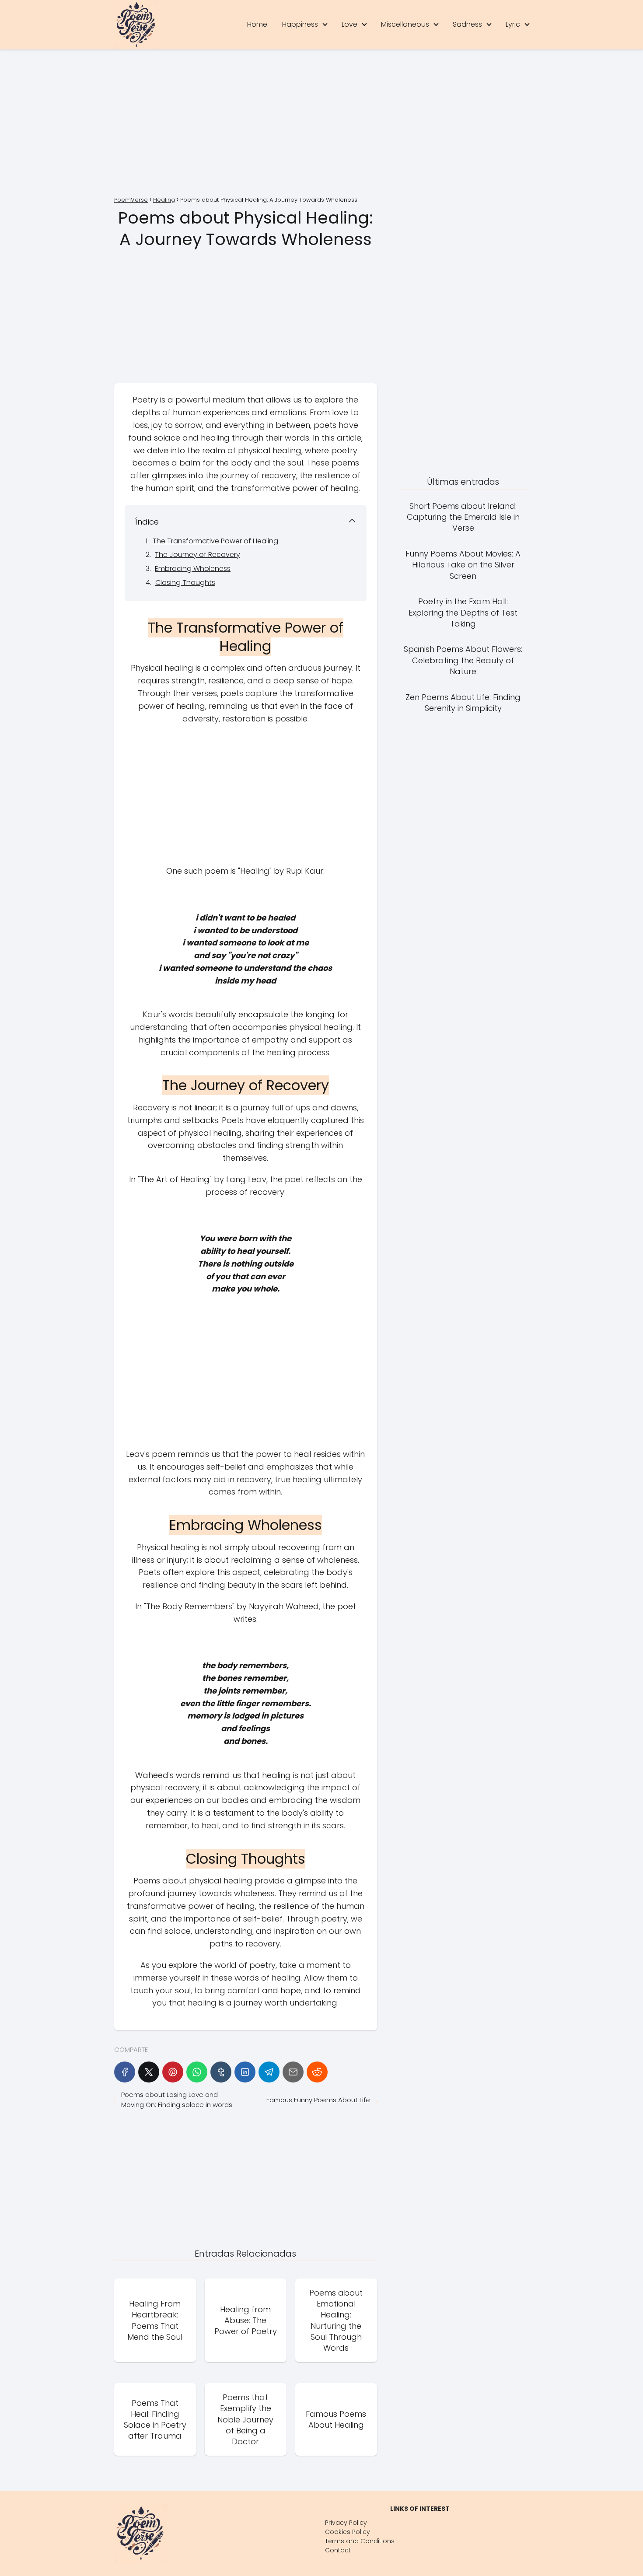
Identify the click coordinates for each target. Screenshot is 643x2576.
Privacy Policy (346, 2523)
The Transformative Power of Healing (215, 541)
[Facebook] (125, 2072)
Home (257, 24)
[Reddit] (317, 2072)
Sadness (467, 24)
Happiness (300, 24)
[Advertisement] (321, 124)
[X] (149, 2072)
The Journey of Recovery (197, 555)
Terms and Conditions (360, 2541)
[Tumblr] (221, 2072)
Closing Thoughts (185, 583)
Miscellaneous (405, 24)
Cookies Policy (348, 2532)
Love (349, 24)
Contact (338, 2550)
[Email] (293, 2072)
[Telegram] (269, 2072)
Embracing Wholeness (193, 569)
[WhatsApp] (197, 2072)
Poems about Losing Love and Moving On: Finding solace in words (177, 2100)
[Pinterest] (173, 2072)
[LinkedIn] (245, 2072)
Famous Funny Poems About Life (318, 2100)
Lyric (513, 24)
